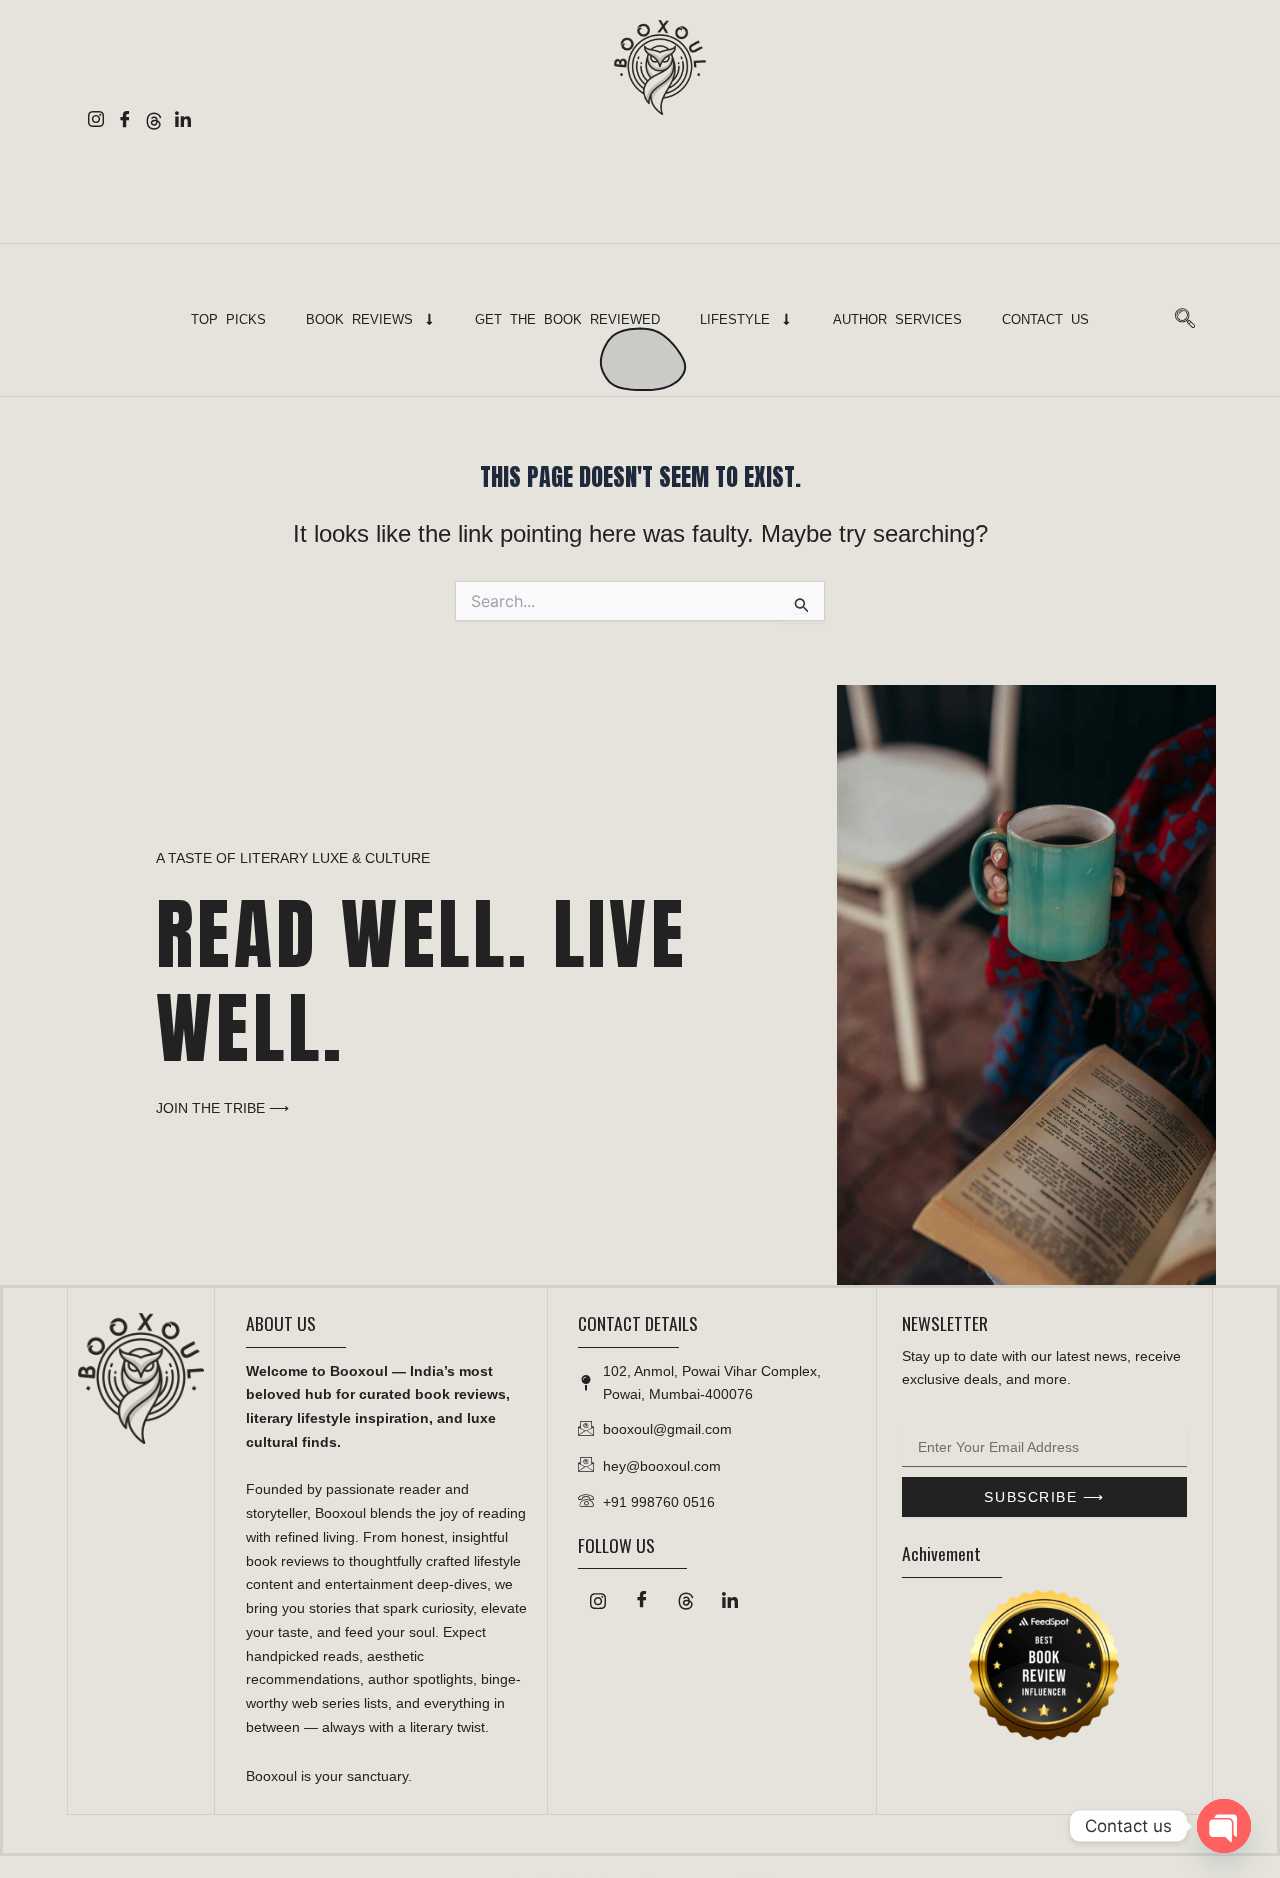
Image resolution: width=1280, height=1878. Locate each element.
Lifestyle (735, 319)
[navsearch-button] (1185, 320)
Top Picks (228, 319)
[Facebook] (124, 122)
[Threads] (153, 122)
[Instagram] (95, 122)
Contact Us (1045, 319)
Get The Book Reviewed (567, 319)
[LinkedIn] (182, 122)
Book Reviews (359, 319)
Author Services (897, 319)
